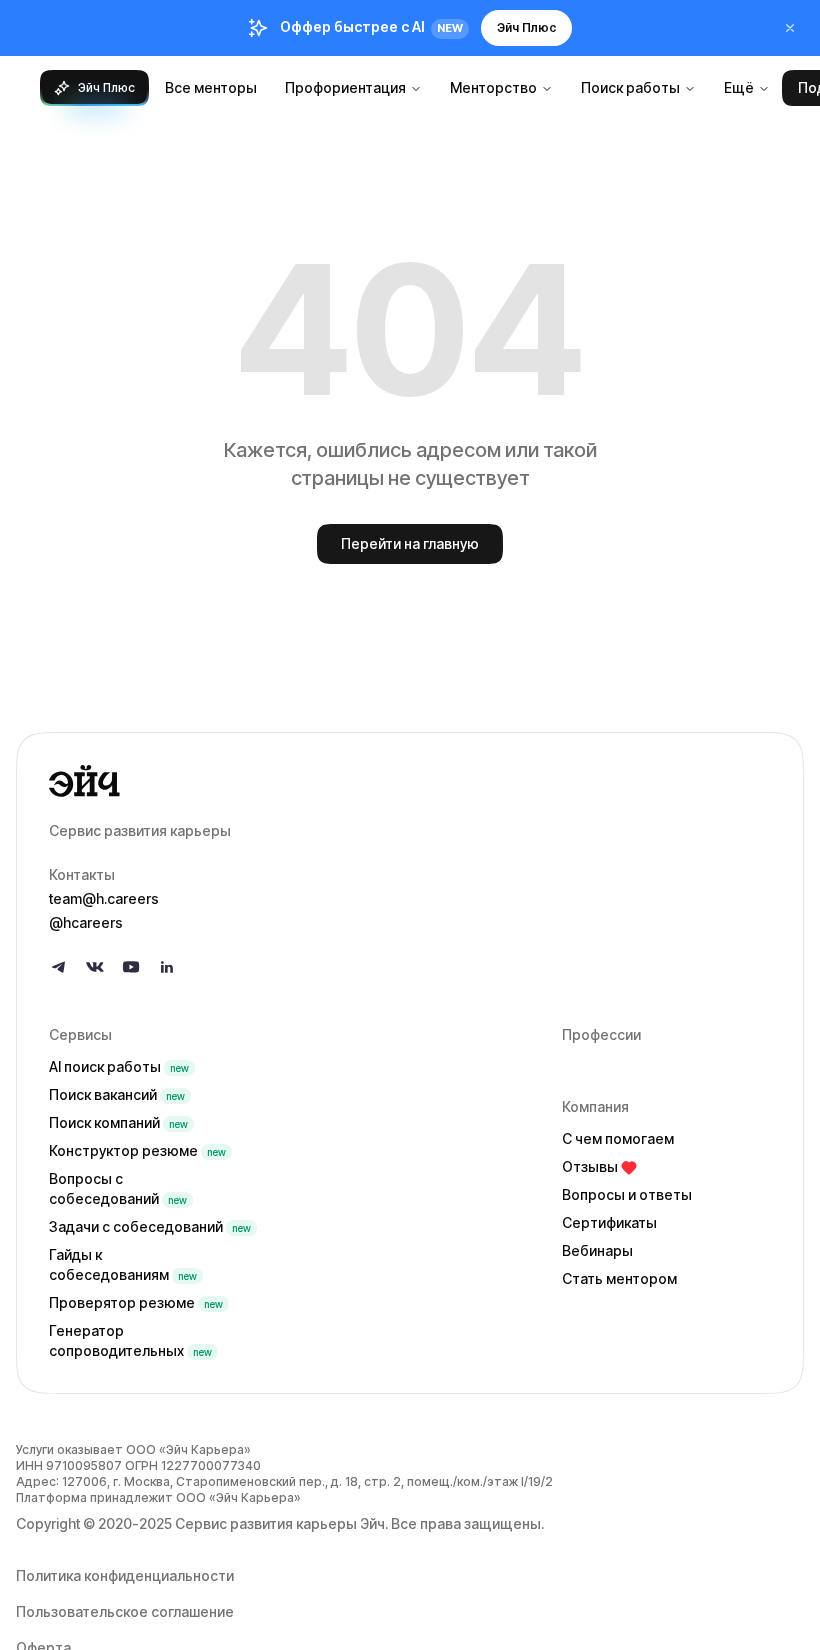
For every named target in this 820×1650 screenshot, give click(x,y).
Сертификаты (609, 1222)
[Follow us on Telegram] (59, 967)
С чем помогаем (618, 1138)
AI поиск (119, 1066)
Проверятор (136, 1302)
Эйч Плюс (526, 27)
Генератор (130, 1340)
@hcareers (86, 922)
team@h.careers (104, 898)
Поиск (117, 1094)
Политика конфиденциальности (125, 1575)
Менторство (493, 87)
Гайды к (123, 1264)
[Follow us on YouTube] (131, 967)
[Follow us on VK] (95, 967)
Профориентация (345, 87)
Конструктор (137, 1150)
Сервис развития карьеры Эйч (280, 1523)
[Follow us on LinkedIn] (167, 967)
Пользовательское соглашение (125, 1611)
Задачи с (150, 1226)
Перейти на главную (410, 543)
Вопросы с (118, 1188)
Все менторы (211, 87)
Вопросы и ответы (627, 1194)
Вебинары (597, 1250)
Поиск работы (630, 87)
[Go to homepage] (410, 781)
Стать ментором (619, 1278)
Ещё (739, 87)
